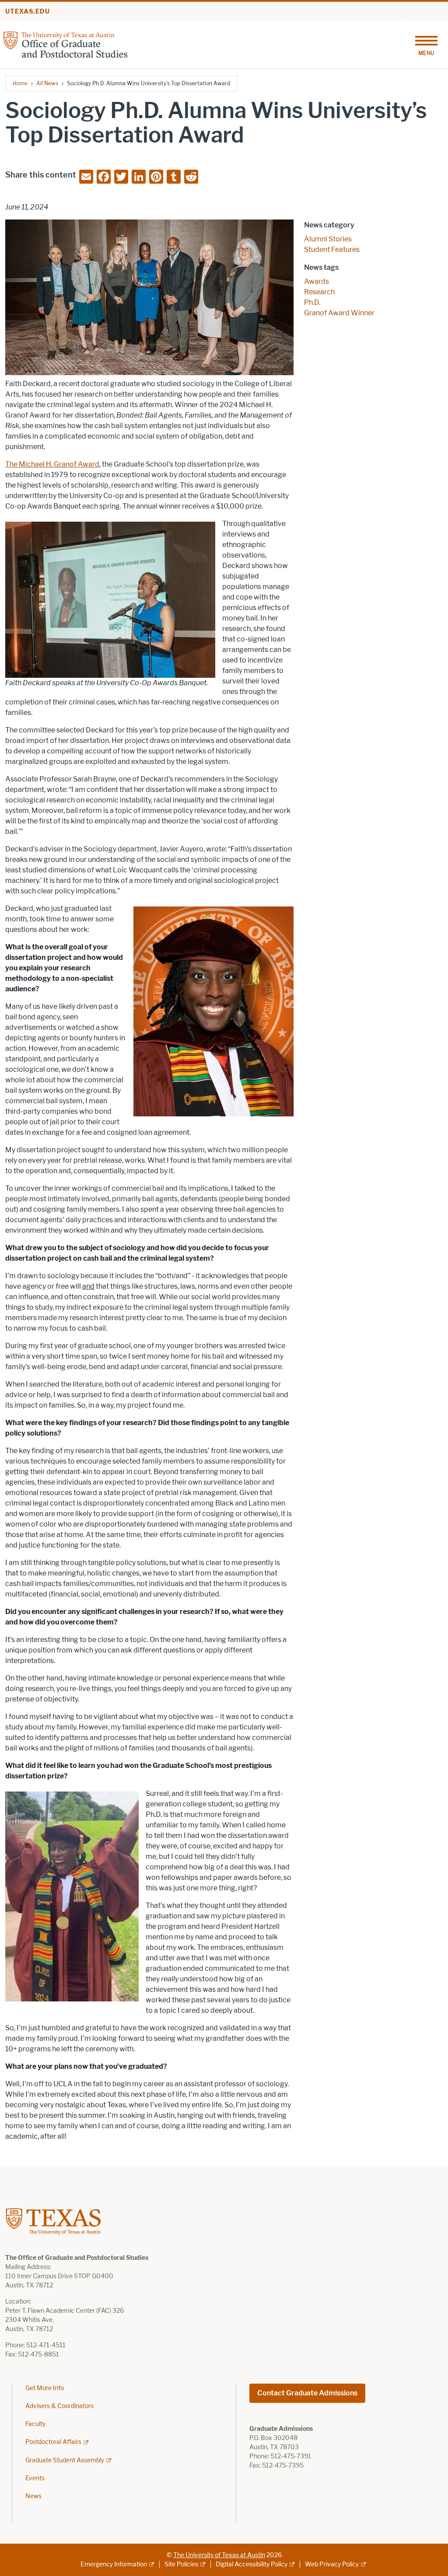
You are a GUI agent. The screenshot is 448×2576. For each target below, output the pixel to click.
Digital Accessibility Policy (252, 2564)
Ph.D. (312, 302)
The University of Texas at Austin (219, 2555)
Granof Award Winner (339, 313)
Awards (317, 281)
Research (319, 292)
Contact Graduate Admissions (307, 2393)
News (33, 2496)
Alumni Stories (328, 239)
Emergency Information (114, 2564)
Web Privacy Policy (332, 2564)
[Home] (65, 44)
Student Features (332, 249)
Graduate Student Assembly (65, 2460)
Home (20, 83)
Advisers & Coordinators (59, 2406)
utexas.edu (28, 12)
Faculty (35, 2424)
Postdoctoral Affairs (53, 2442)
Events (35, 2478)
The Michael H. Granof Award (52, 464)
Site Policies (181, 2564)
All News (47, 83)
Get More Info (45, 2388)
